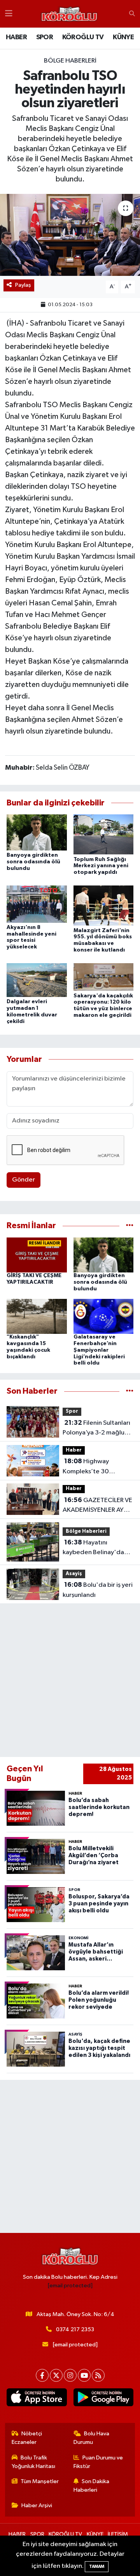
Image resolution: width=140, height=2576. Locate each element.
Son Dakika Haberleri (92, 2486)
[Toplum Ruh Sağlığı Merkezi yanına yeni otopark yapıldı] (104, 834)
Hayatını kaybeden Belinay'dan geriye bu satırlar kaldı (95, 1548)
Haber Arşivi (37, 2505)
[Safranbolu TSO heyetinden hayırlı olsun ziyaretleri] (70, 235)
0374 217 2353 (75, 2329)
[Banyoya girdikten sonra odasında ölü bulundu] (37, 832)
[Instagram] (70, 2375)
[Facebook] (42, 2375)
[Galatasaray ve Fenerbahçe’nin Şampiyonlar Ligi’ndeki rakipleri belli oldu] (104, 1316)
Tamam (97, 2566)
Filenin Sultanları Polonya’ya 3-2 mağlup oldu (96, 1429)
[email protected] (70, 2286)
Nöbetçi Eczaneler (27, 2438)
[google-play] (103, 2399)
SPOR (45, 37)
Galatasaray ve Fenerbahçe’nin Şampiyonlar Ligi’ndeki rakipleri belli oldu (99, 1350)
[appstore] (37, 2399)
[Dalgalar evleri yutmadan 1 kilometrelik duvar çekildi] (37, 980)
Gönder (24, 1180)
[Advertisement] (70, 1680)
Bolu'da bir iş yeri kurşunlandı (98, 1590)
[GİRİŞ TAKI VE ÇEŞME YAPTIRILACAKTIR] (37, 1255)
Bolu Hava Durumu (92, 2438)
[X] (56, 2375)
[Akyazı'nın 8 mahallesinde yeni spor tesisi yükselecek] (37, 904)
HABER (16, 37)
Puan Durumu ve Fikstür (98, 2462)
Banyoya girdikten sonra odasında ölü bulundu (33, 862)
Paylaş (23, 285)
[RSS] (98, 2375)
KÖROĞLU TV (83, 37)
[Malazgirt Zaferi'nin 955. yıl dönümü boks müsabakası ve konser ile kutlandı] (104, 905)
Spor (72, 1411)
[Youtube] (84, 2375)
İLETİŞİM (118, 2534)
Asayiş (74, 1574)
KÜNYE (123, 37)
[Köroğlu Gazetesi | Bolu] (69, 14)
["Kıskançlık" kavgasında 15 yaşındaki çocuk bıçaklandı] (37, 1316)
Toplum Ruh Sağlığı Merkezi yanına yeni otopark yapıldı (101, 866)
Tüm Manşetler (40, 2481)
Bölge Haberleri (70, 61)
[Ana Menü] (9, 14)
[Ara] (132, 14)
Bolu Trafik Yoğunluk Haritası (33, 2462)
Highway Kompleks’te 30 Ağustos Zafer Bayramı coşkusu (96, 1467)
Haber (74, 1450)
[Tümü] (130, 1226)
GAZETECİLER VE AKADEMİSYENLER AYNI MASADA (97, 1506)
